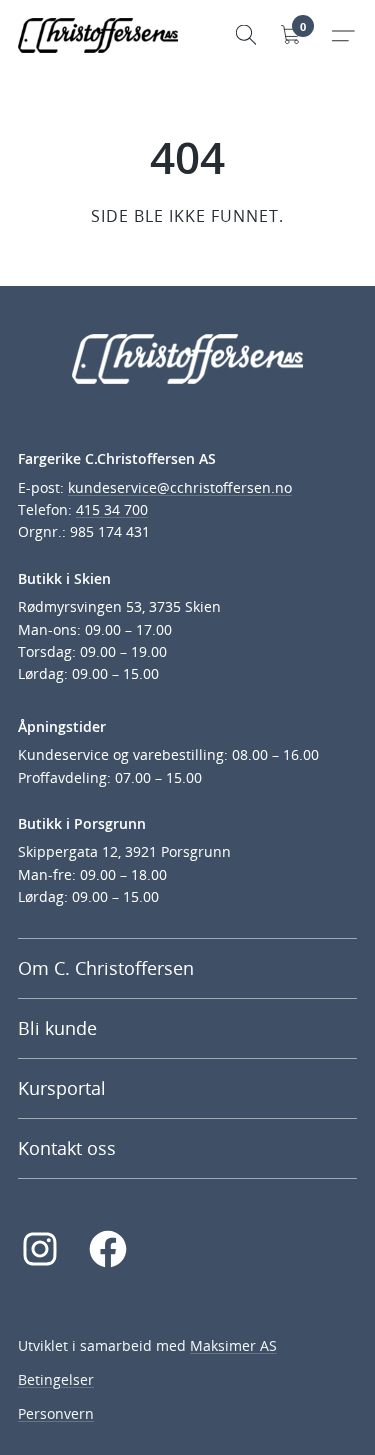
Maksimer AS (233, 1345)
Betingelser (56, 1379)
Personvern (56, 1413)
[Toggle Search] (246, 35)
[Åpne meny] (342, 35)
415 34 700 (112, 509)
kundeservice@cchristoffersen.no (180, 487)
